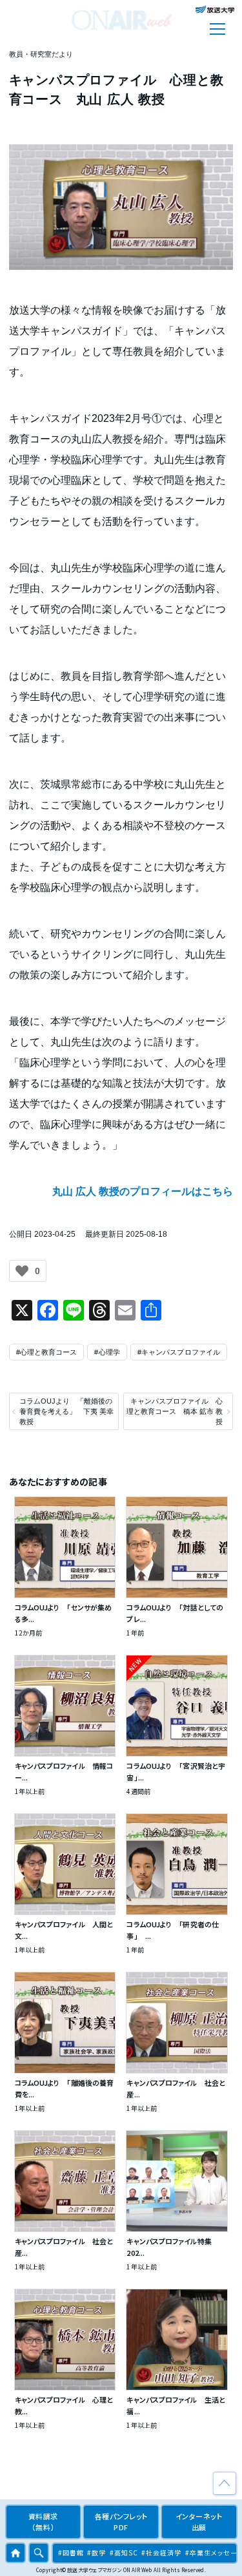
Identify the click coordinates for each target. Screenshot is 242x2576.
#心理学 (107, 1352)
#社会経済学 (161, 2552)
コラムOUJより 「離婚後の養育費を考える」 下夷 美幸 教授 (66, 1411)
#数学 (96, 2552)
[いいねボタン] (22, 1271)
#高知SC (124, 2552)
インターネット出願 (199, 2522)
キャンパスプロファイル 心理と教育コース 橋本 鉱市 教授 (175, 1411)
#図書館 (71, 2552)
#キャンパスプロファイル (179, 1352)
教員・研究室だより (41, 54)
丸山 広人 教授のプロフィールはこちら (143, 1191)
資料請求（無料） (43, 2522)
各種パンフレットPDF (121, 2522)
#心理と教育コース (47, 1352)
